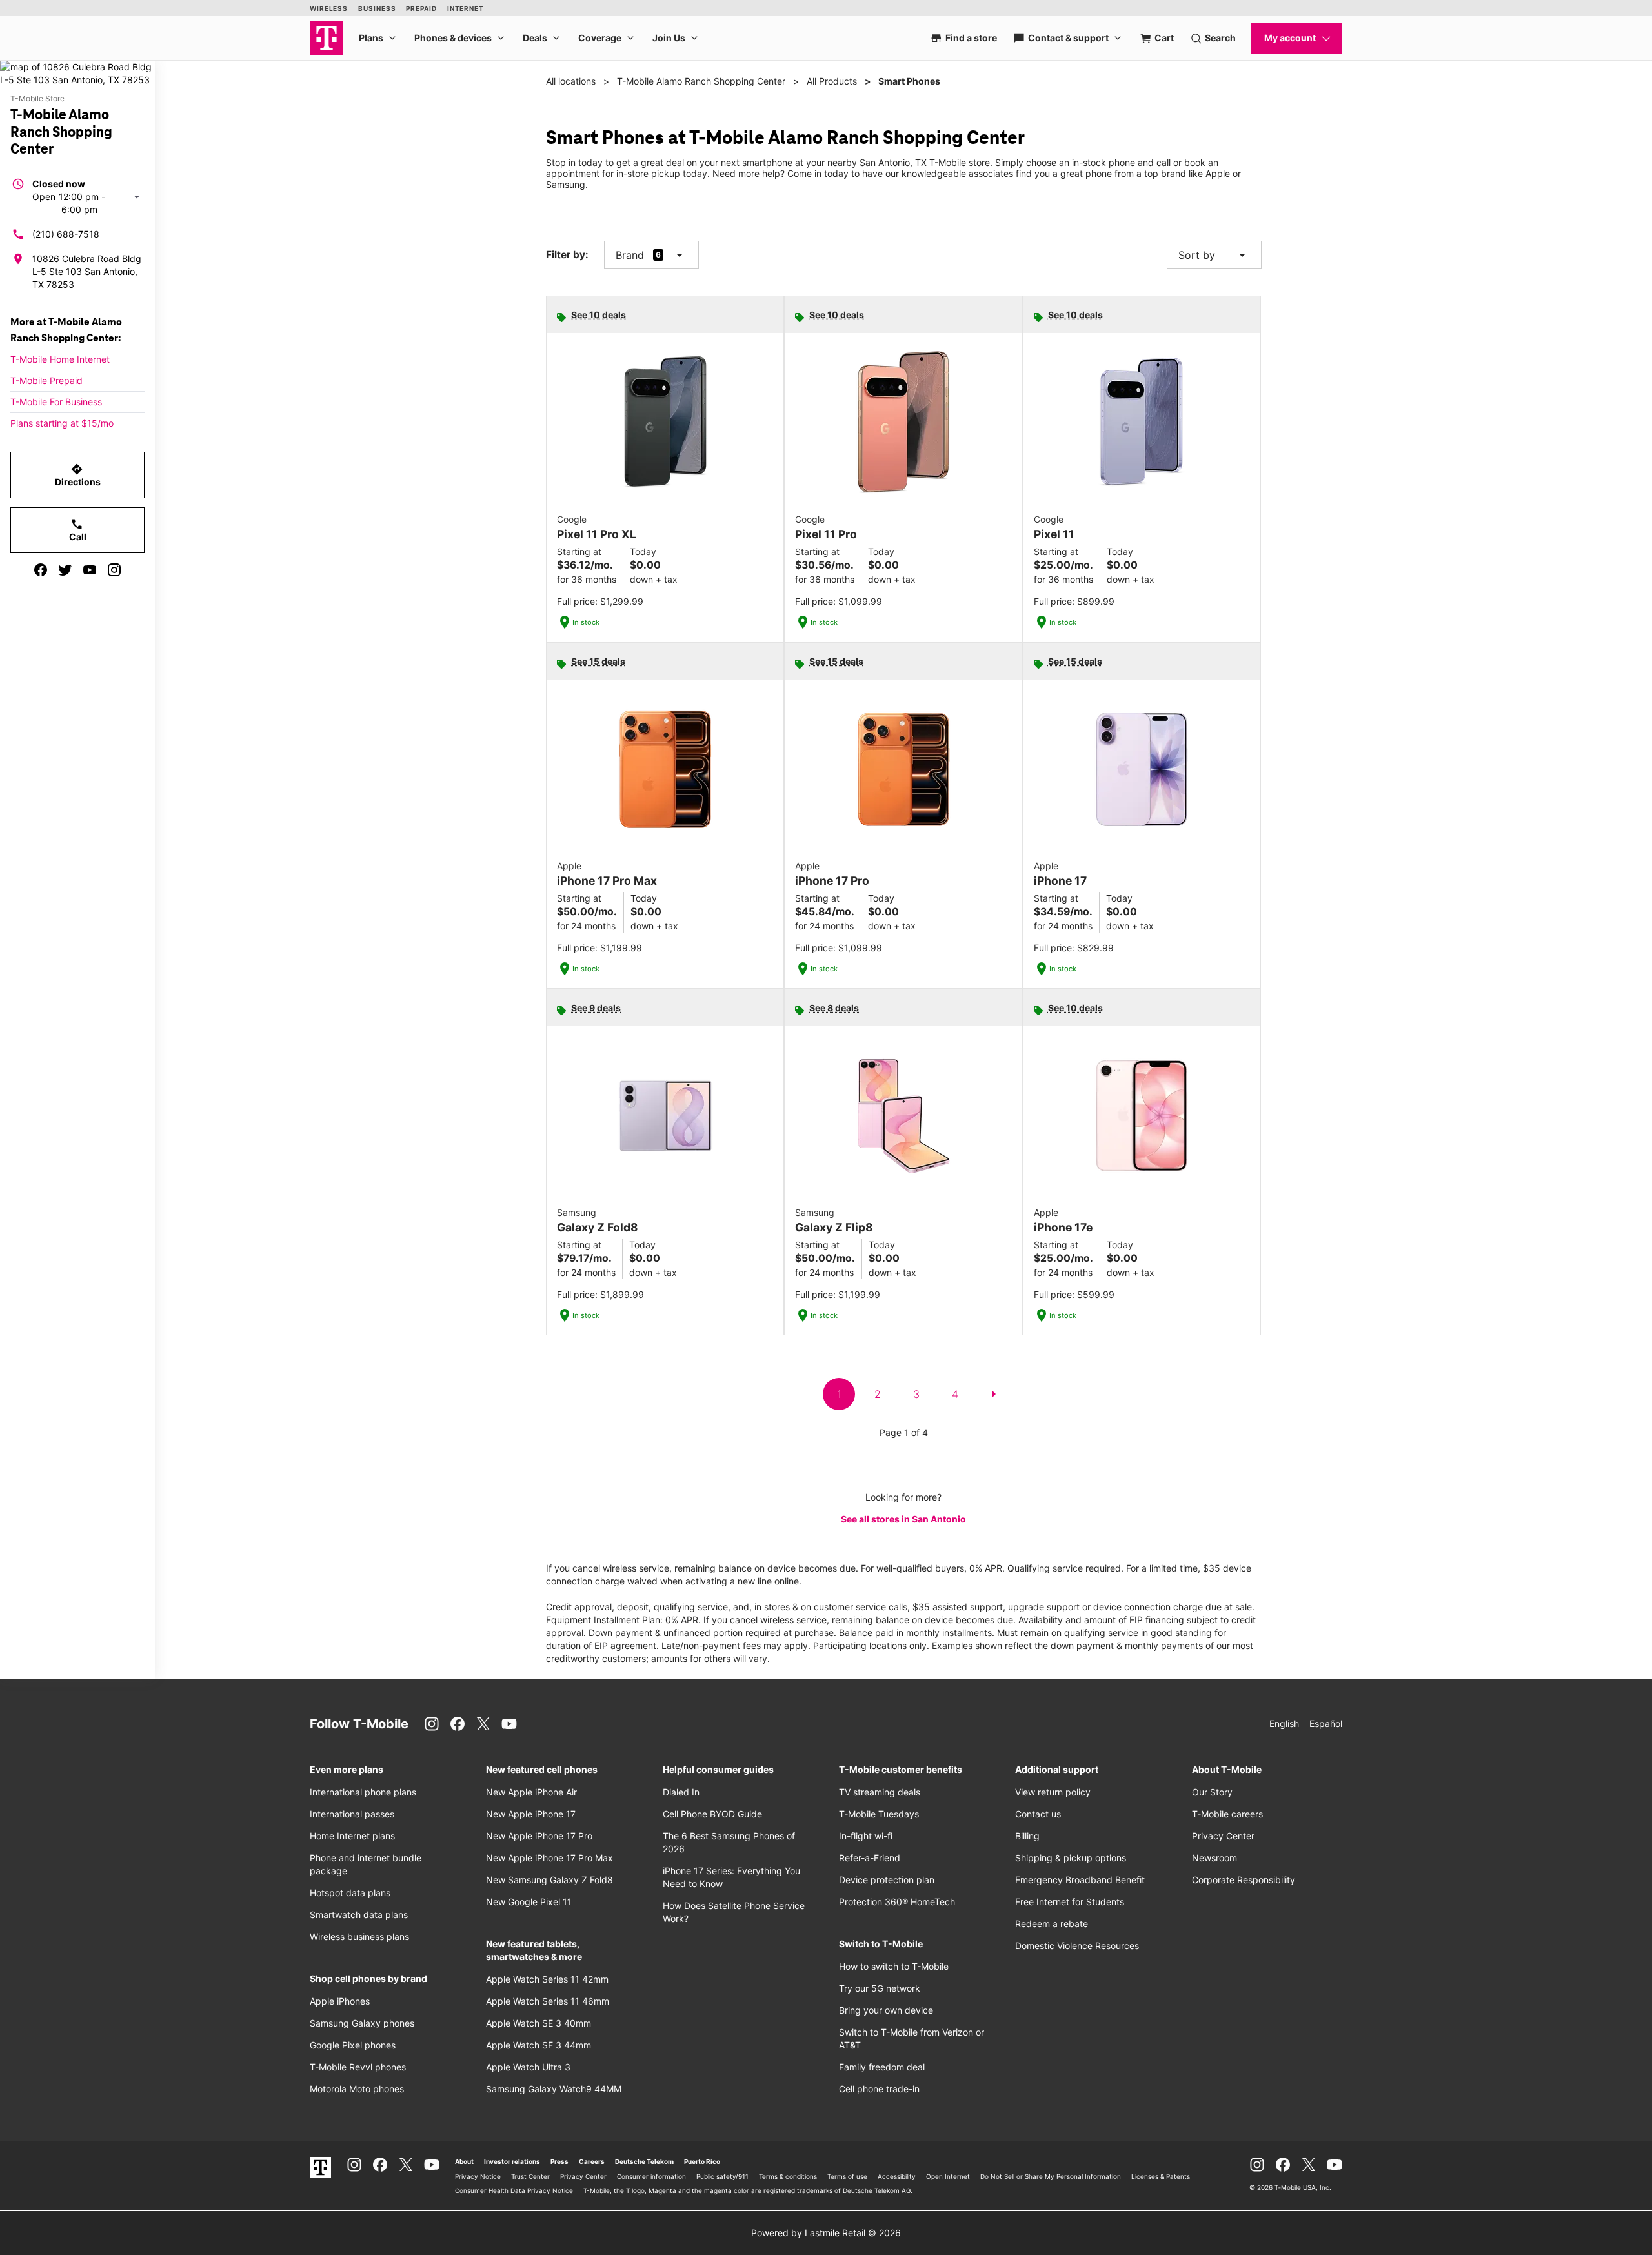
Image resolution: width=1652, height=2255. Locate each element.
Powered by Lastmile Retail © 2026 (826, 2233)
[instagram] (114, 570)
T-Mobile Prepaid (46, 380)
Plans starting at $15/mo (62, 423)
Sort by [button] (1214, 255)
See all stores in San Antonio (903, 1519)
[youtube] (90, 570)
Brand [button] (630, 255)
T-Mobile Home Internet (60, 359)
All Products (832, 81)
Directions (78, 475)
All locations (571, 81)
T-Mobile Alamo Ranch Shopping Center (701, 81)
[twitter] (65, 570)
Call (78, 530)
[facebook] (41, 570)
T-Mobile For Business (56, 402)
